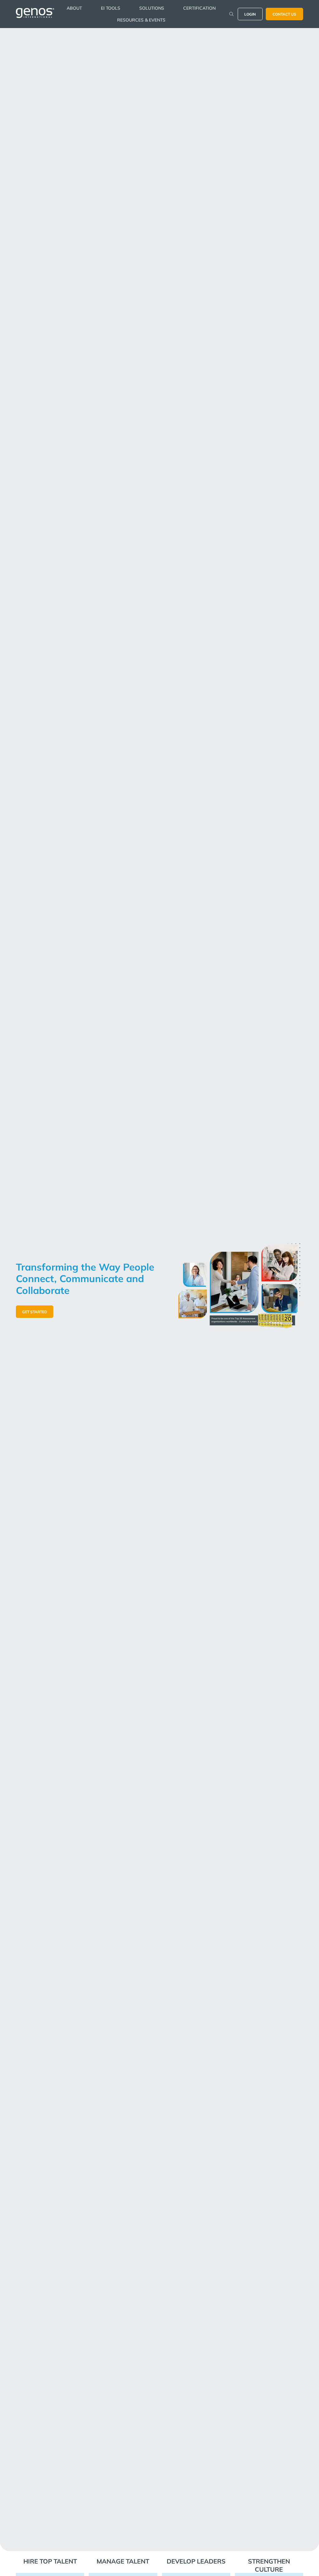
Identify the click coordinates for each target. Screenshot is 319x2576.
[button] (74, 8)
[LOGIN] (231, 14)
